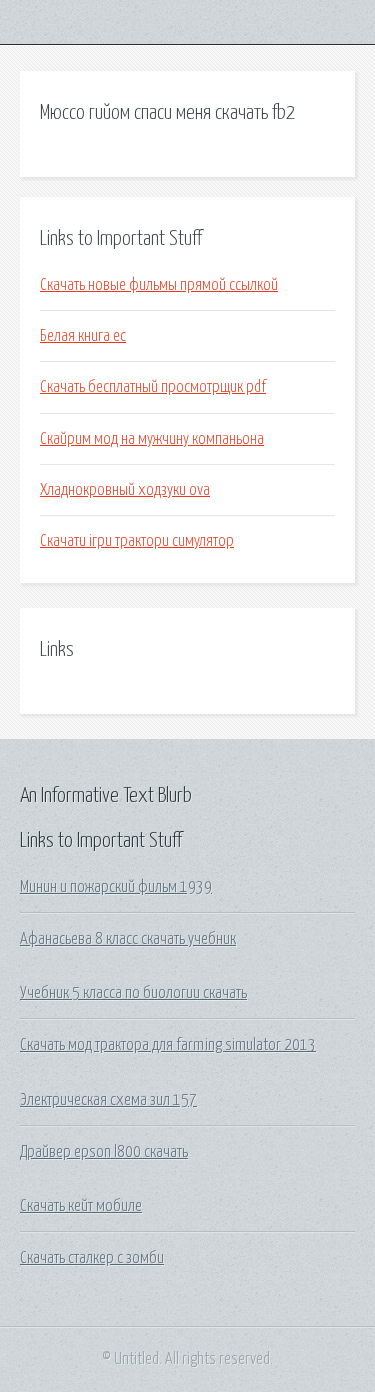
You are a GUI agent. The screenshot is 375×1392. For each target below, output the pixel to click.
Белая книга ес (83, 336)
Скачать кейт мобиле (81, 1206)
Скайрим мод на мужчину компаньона (152, 439)
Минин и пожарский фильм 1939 (116, 887)
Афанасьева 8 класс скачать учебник (128, 939)
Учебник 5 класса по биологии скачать (133, 993)
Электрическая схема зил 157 (108, 1100)
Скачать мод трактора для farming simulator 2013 (168, 1045)
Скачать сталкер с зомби (92, 1258)
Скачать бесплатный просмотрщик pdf (153, 387)
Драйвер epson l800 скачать (104, 1152)
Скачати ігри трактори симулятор (137, 541)
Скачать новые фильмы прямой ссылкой (159, 285)
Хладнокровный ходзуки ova (125, 490)
